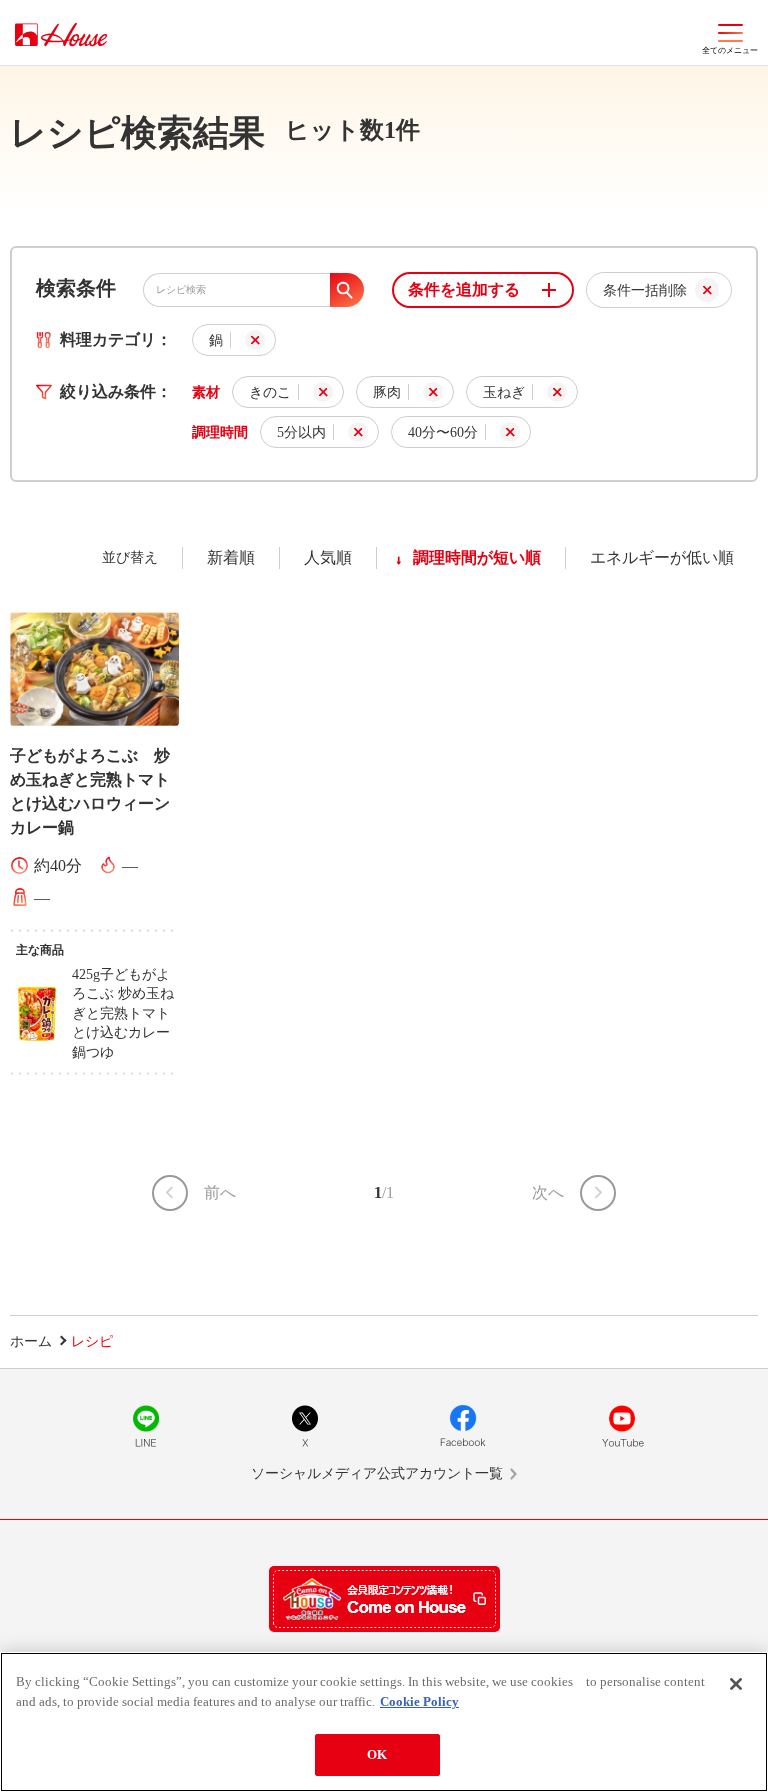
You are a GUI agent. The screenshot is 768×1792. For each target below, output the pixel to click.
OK (377, 1754)
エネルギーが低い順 (662, 557)
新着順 (231, 557)
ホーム (31, 1341)
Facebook (463, 1426)
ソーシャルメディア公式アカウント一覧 (377, 1473)
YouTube (622, 1426)
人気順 (328, 557)
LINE (146, 1426)
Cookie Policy (419, 1701)
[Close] (736, 1684)
